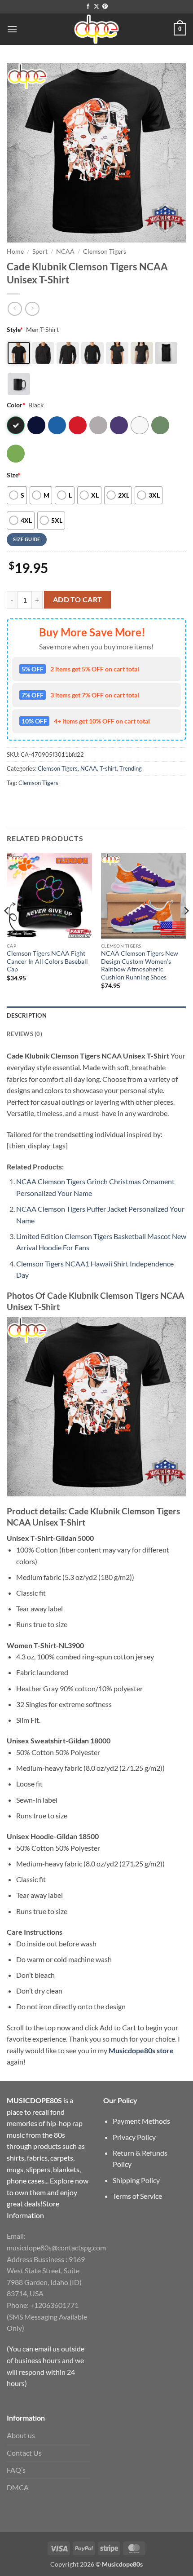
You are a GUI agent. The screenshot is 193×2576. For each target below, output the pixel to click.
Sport (40, 251)
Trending (131, 768)
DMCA (18, 2487)
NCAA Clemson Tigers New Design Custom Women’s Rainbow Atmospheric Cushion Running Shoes (140, 965)
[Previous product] (32, 309)
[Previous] (7, 929)
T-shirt (108, 768)
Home (15, 251)
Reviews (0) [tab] (24, 1034)
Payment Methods (141, 2121)
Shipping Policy (136, 2180)
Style (15, 329)
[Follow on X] (96, 7)
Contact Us (24, 2453)
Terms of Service (137, 2196)
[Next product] (15, 309)
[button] (12, 29)
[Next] (186, 929)
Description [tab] (27, 1015)
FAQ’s (16, 2470)
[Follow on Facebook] (88, 7)
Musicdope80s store (141, 2050)
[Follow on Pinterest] (105, 7)
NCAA (65, 251)
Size (14, 475)
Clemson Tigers (105, 251)
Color (16, 405)
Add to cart (78, 600)
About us (21, 2435)
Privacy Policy (134, 2137)
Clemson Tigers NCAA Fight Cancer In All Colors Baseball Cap (47, 961)
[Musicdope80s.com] (96, 29)
